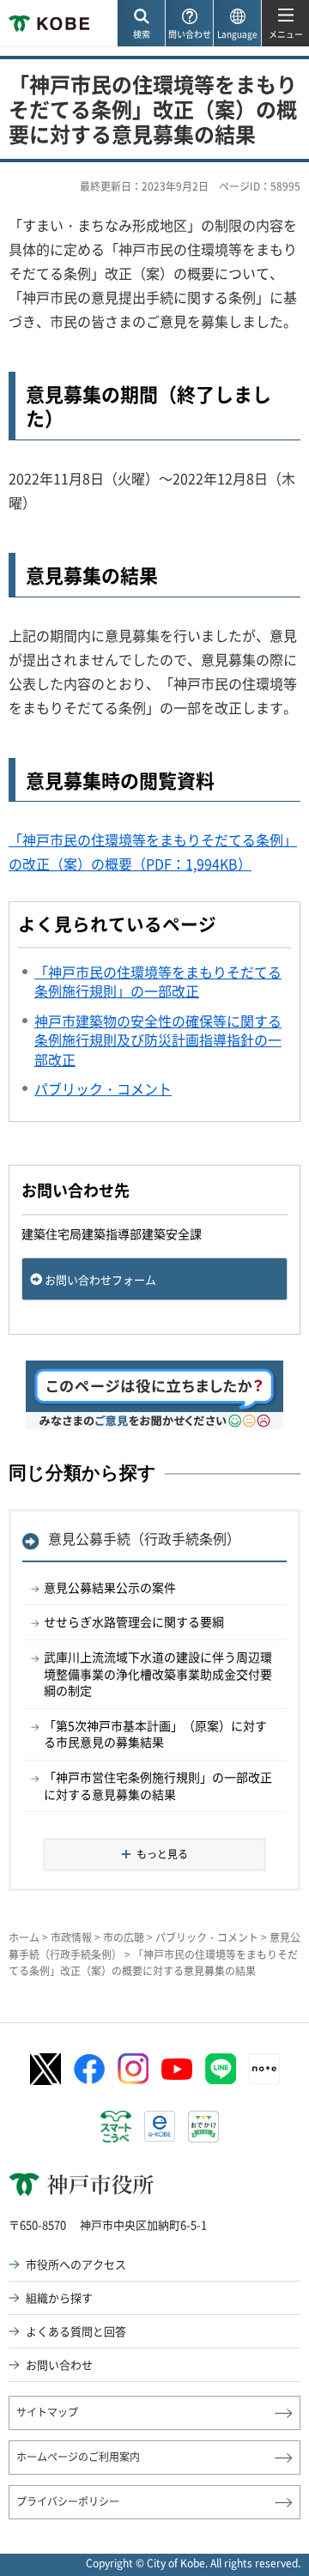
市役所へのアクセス (76, 2264)
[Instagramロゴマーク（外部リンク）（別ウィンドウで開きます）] (133, 2069)
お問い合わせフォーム (100, 1279)
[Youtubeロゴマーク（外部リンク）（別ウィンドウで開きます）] (177, 2069)
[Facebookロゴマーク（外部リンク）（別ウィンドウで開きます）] (89, 2070)
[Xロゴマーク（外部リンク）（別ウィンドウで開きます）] (45, 2069)
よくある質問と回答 (76, 2331)
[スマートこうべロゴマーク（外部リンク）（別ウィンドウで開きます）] (116, 2127)
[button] (141, 24)
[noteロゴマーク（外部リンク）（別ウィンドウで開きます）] (264, 2069)
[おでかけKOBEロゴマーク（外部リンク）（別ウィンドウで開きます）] (203, 2127)
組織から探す (59, 2297)
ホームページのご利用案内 (78, 2457)
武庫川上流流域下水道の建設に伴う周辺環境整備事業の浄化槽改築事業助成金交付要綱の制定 (158, 1673)
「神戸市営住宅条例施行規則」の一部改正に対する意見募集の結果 (158, 1785)
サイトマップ (47, 2412)
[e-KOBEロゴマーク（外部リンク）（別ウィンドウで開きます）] (160, 2126)
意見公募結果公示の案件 (110, 1587)
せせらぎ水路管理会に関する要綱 (134, 1621)
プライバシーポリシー (68, 2501)
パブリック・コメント (207, 1937)
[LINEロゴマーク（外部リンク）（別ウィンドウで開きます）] (221, 2069)
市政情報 (71, 1937)
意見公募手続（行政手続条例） (144, 1538)
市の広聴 (124, 1937)
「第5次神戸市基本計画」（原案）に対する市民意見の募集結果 (155, 1734)
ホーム (24, 1937)
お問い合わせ (59, 2364)
